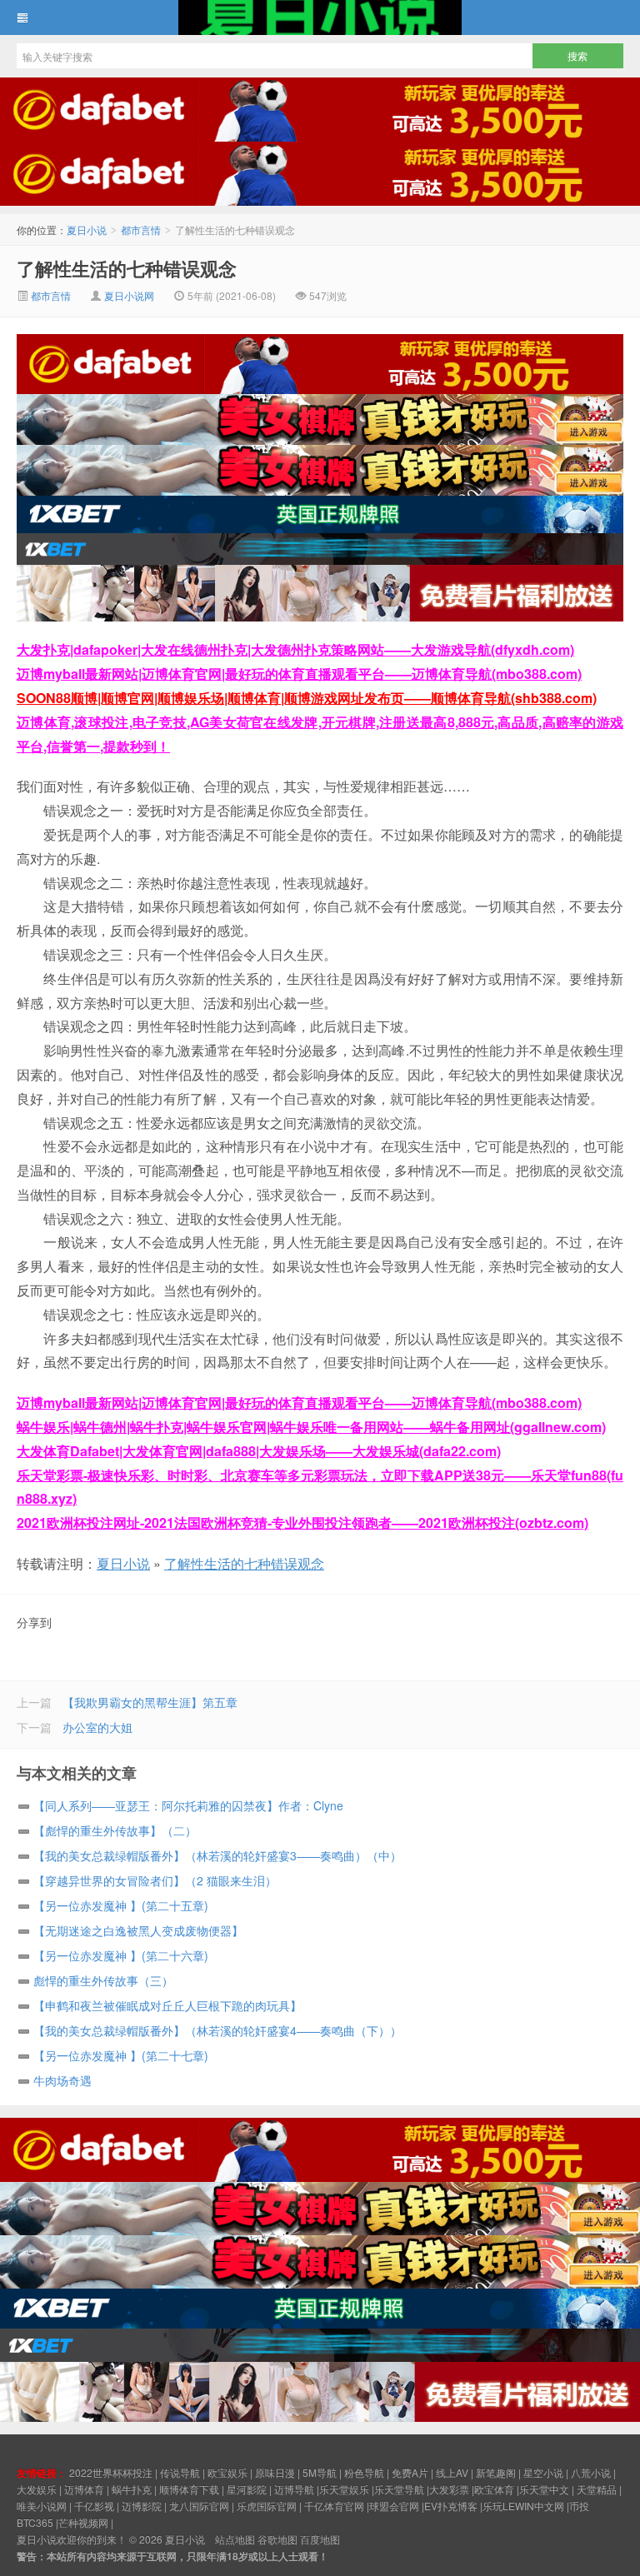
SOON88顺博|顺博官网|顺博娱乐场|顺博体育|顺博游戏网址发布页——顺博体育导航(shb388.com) (307, 698)
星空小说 (543, 2472)
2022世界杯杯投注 (111, 2472)
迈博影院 (142, 2506)
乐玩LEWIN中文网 (523, 2506)
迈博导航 (294, 2489)
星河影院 (247, 2489)
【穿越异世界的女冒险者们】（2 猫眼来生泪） (155, 1880)
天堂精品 (597, 2489)
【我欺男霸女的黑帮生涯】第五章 (150, 1702)
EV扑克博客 (451, 2506)
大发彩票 (449, 2489)
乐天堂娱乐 (344, 2489)
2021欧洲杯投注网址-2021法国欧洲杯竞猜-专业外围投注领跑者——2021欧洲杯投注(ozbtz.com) (302, 1523)
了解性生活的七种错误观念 (127, 268)
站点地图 (235, 2539)
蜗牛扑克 (132, 2489)
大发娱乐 (37, 2489)
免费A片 (410, 2472)
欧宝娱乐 (227, 2472)
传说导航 (180, 2472)
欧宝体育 (494, 2489)
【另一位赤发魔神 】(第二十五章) (121, 1905)
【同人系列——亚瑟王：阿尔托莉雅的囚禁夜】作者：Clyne (188, 1805)
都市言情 (141, 230)
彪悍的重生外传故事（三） (103, 1980)
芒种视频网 (83, 2522)
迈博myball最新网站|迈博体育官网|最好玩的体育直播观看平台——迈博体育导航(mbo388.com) (299, 674)
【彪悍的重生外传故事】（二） (115, 1830)
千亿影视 (94, 2506)
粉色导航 (364, 2472)
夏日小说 (320, 17)
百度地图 (320, 2539)
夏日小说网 (129, 295)
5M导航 (320, 2472)
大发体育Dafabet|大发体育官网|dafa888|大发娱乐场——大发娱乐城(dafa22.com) (259, 1451)
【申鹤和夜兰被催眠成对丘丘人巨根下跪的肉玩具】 (167, 2005)
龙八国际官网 (199, 2506)
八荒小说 (591, 2472)
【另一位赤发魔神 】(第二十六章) (121, 1955)
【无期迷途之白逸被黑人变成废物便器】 (138, 1930)
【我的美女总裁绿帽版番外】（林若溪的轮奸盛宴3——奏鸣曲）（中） (217, 1855)
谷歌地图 (277, 2539)
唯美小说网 (42, 2506)
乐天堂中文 (544, 2489)
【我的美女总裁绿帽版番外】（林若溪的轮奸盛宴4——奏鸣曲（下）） (217, 2030)
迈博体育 (84, 2489)
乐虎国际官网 (267, 2506)
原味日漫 (275, 2472)
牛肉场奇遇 (62, 2080)
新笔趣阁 (496, 2472)
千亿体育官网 (334, 2506)
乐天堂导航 (399, 2489)
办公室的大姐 (97, 1727)
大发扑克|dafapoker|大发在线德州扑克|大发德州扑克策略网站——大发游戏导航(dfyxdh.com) (295, 649)
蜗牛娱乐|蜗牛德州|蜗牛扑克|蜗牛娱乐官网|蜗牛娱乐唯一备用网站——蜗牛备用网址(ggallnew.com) (311, 1427)
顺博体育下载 (189, 2489)
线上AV (452, 2472)
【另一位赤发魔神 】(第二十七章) (121, 2055)
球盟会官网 (394, 2506)
